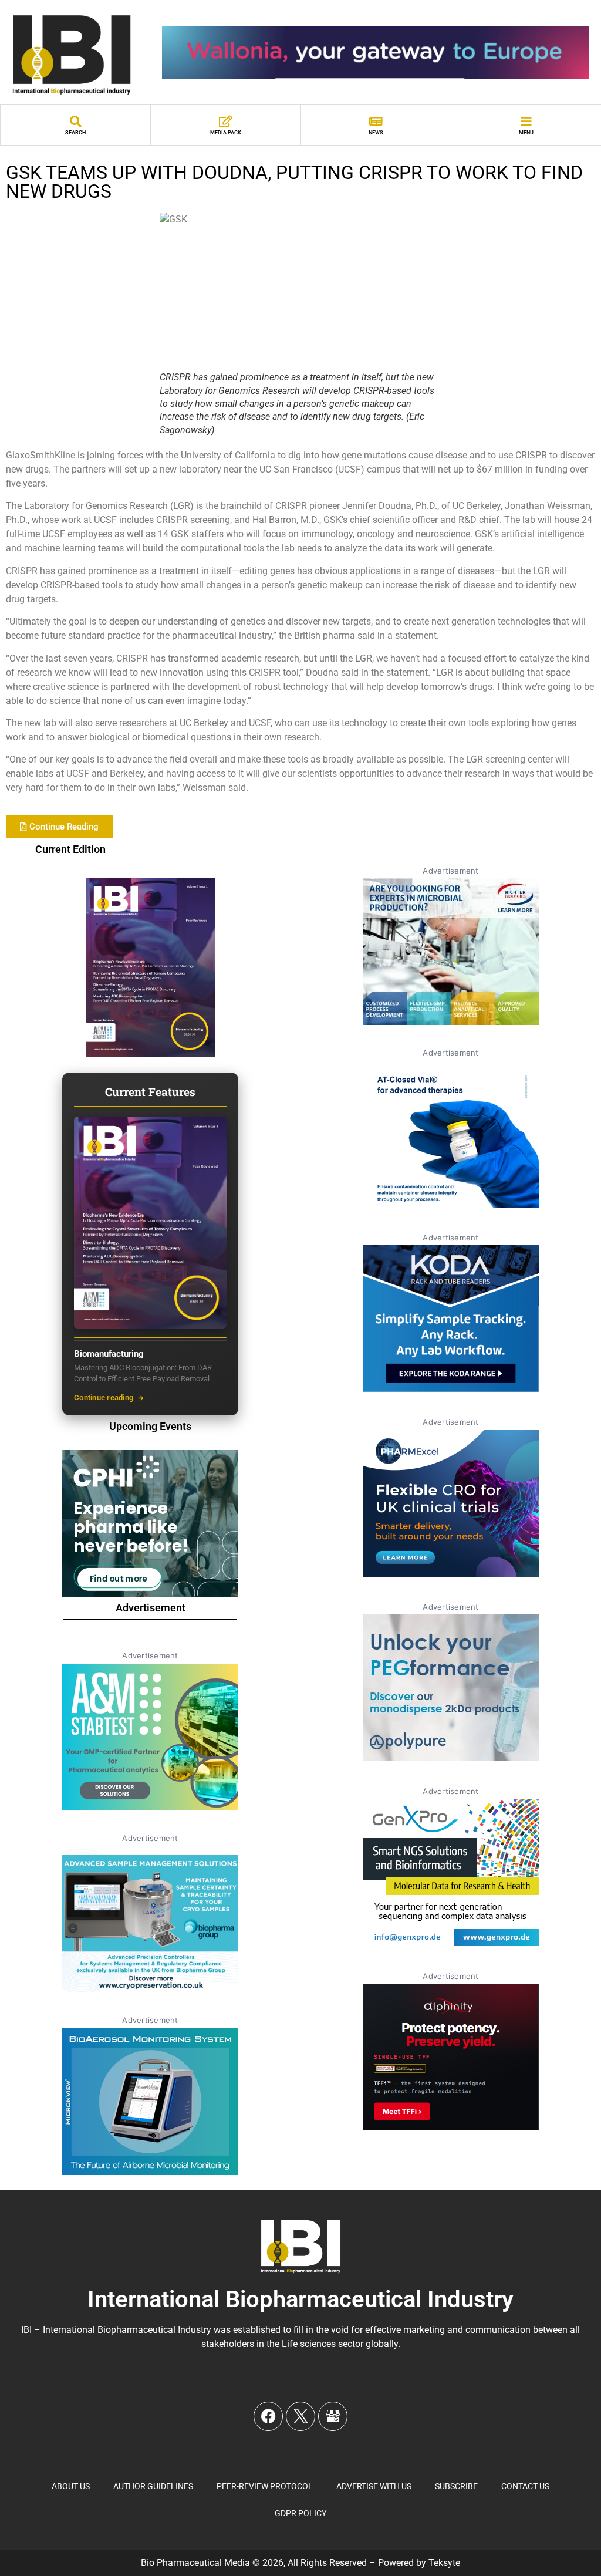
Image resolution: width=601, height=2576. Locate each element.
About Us (71, 2486)
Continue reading (104, 1397)
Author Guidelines (153, 2486)
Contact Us (525, 2486)
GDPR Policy (300, 2513)
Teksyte (444, 2563)
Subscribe (456, 2486)
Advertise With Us (374, 2486)
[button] (59, 827)
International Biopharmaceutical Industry (300, 2299)
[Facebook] (268, 2416)
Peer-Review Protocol (265, 2486)
